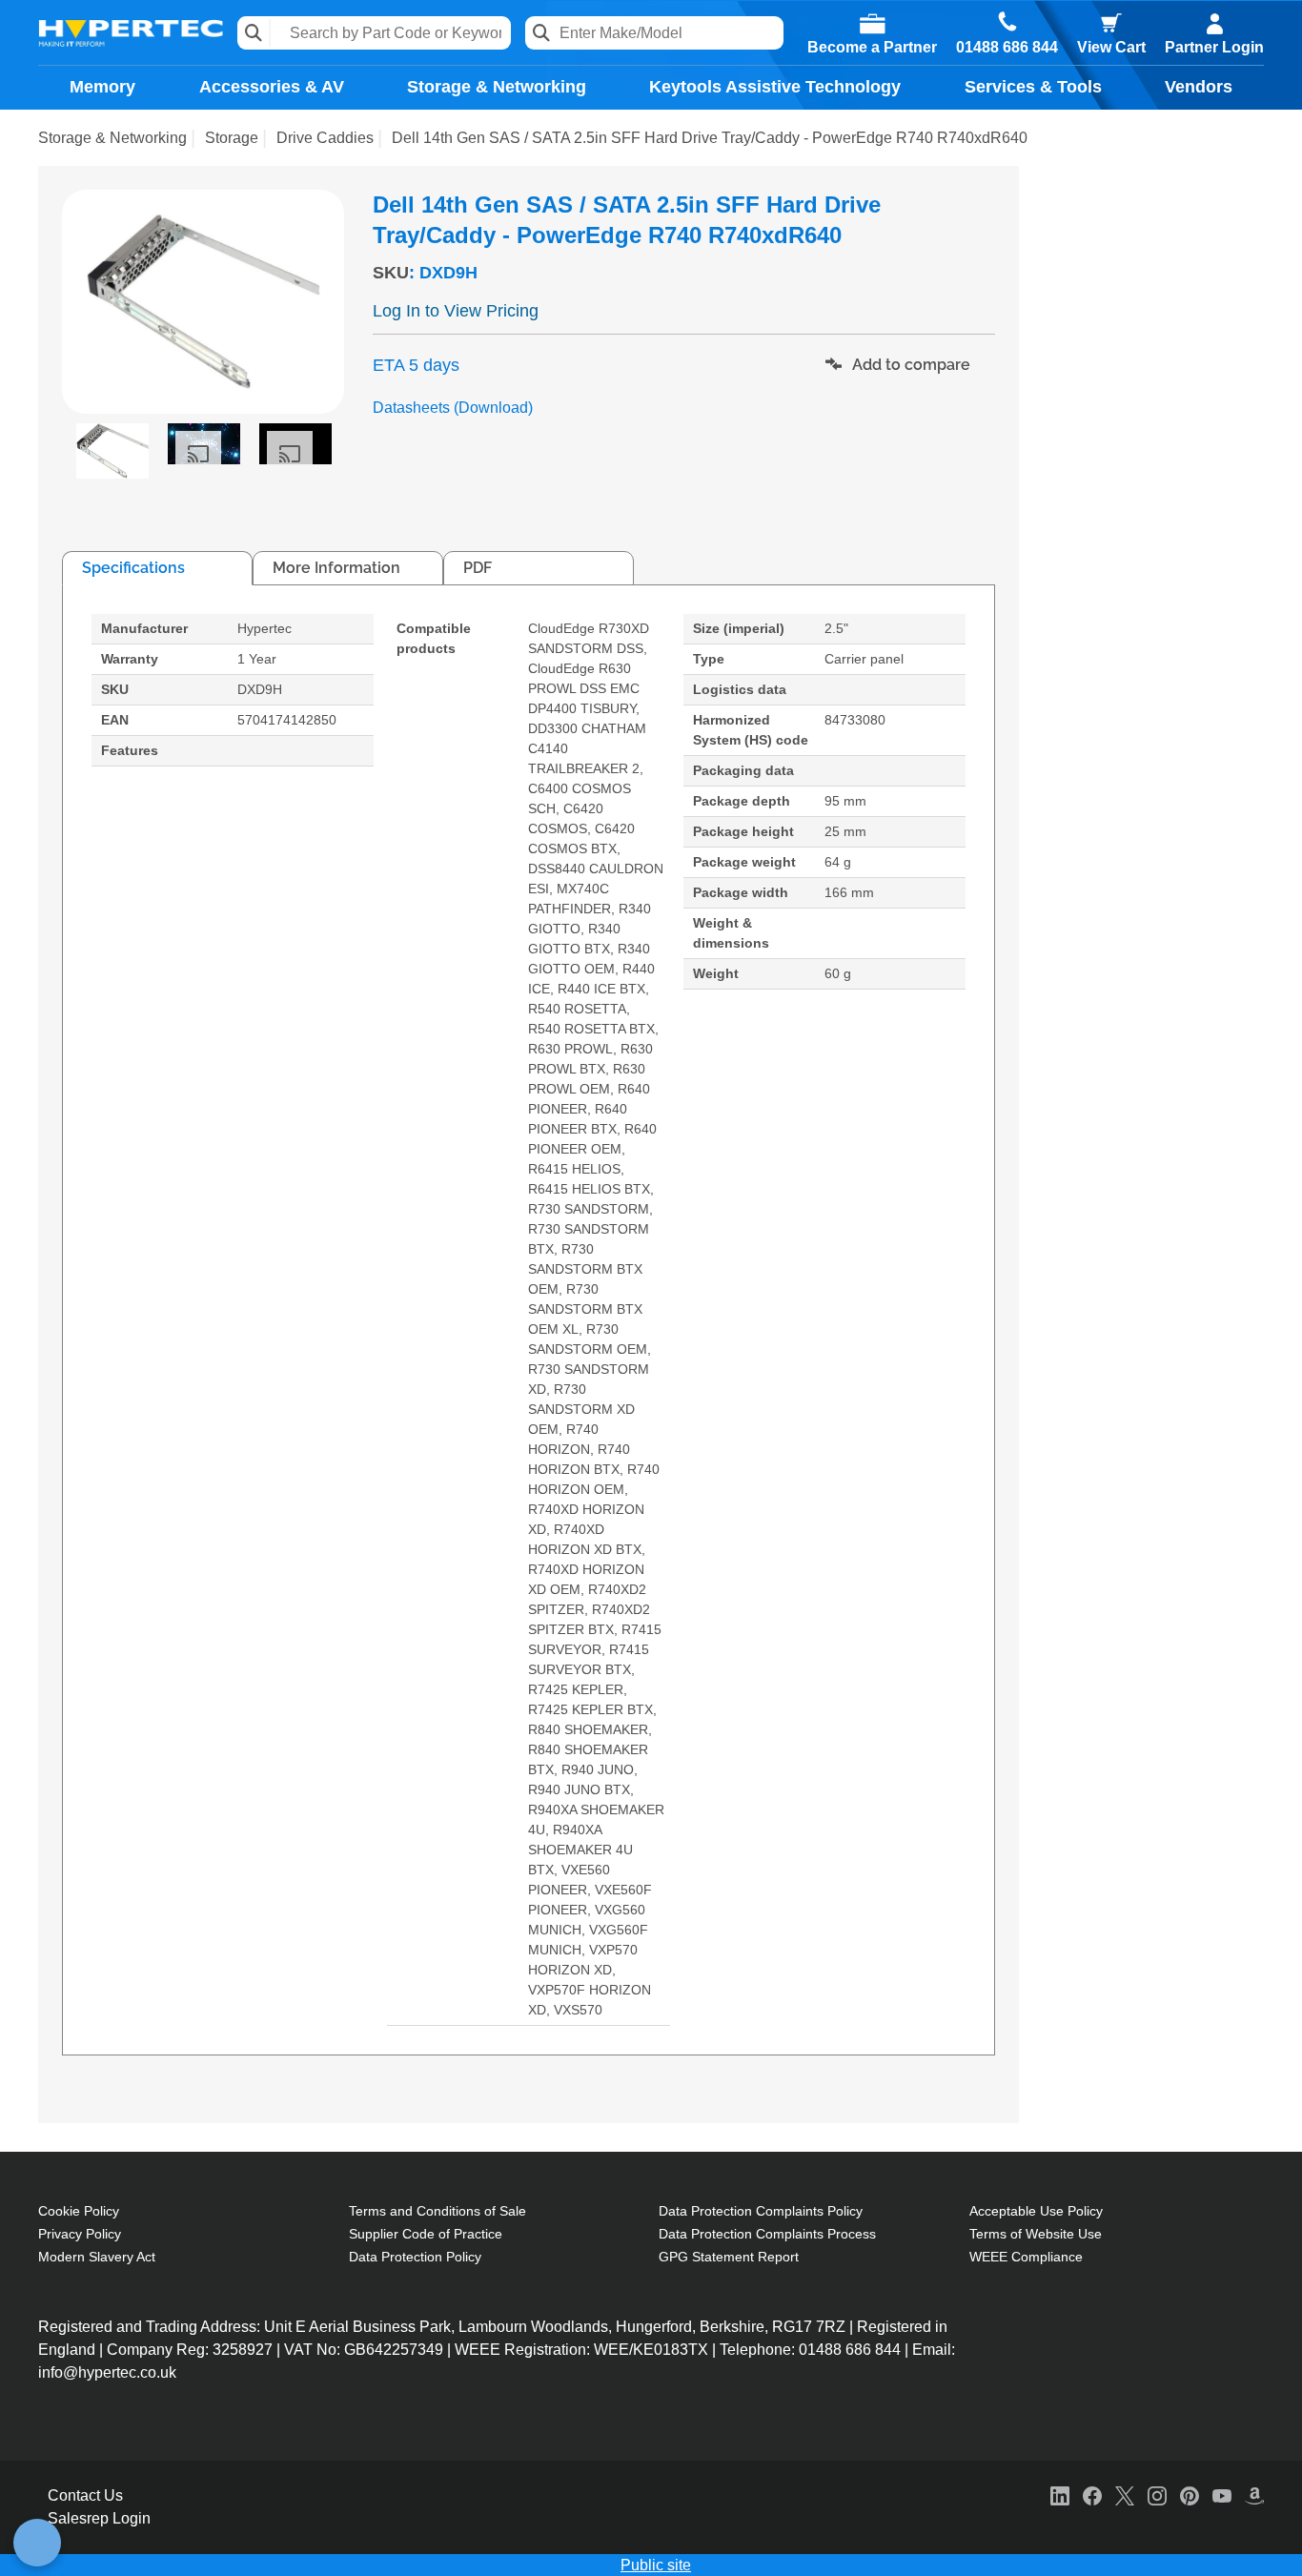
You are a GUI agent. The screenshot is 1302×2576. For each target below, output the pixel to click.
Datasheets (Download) (453, 408)
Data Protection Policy (415, 2257)
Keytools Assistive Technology (775, 87)
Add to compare (909, 365)
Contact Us (85, 2495)
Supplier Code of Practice (426, 2234)
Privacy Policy (80, 2234)
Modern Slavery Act (97, 2257)
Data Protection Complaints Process (767, 2234)
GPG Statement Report (729, 2257)
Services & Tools (1033, 87)
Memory (102, 87)
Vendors (1199, 87)
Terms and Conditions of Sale (437, 2211)
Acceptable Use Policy (1036, 2211)
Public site (656, 2565)
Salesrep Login (99, 2518)
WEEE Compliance (1026, 2257)
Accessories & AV (272, 87)
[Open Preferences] (37, 2543)
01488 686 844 (1007, 48)
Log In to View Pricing (456, 311)
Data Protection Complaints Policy (761, 2211)
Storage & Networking (497, 87)
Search (254, 33)
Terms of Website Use (1036, 2234)
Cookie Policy (79, 2211)
